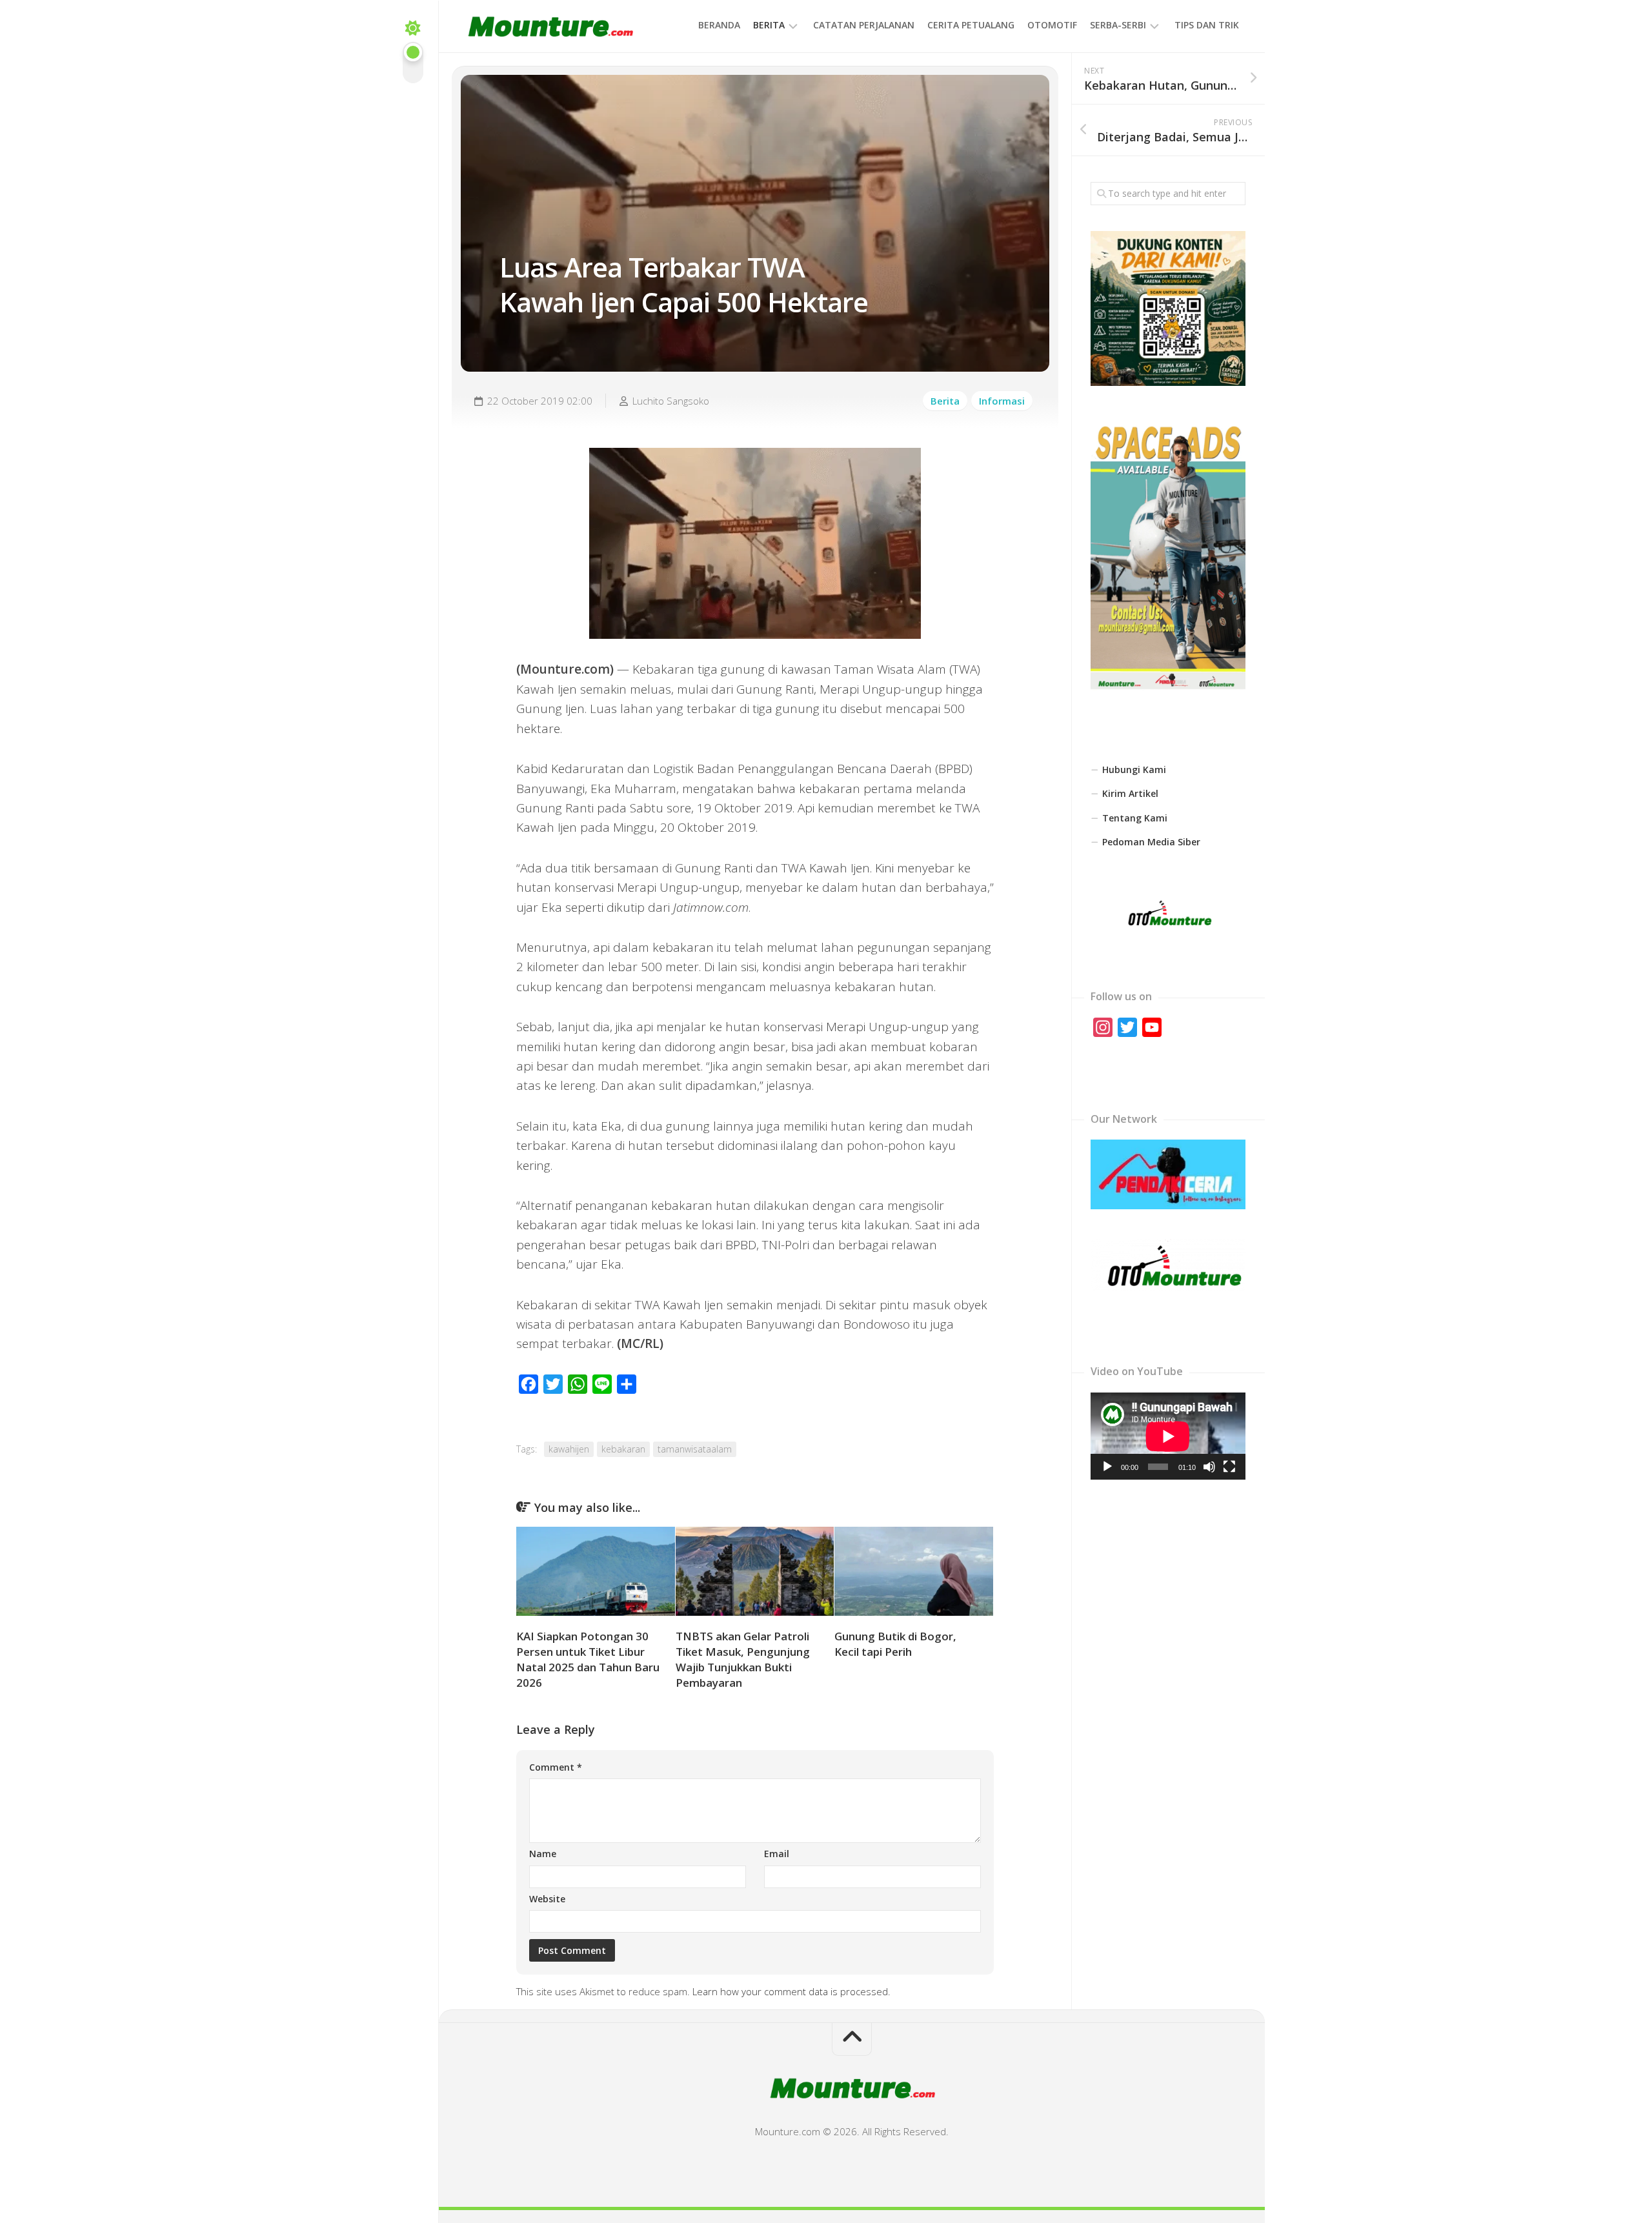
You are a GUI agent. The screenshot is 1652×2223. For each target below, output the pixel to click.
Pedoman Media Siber (1151, 842)
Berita (769, 25)
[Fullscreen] (1229, 1467)
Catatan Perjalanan (864, 25)
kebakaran (623, 1449)
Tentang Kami (1135, 818)
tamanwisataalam (695, 1449)
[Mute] (1209, 1467)
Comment (556, 1767)
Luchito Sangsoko (671, 401)
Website (547, 1899)
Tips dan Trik (1207, 25)
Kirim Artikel (1130, 793)
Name (543, 1854)
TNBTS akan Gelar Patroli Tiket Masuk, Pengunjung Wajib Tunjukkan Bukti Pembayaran (743, 1659)
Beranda (719, 25)
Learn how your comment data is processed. (791, 1991)
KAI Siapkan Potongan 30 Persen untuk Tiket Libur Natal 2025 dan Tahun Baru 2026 (588, 1659)
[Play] (1107, 1467)
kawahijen (569, 1449)
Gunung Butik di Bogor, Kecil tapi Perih (895, 1644)
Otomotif (1052, 25)
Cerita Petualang (971, 25)
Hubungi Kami (1134, 769)
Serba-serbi (1118, 25)
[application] (1168, 1436)
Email (777, 1854)
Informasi (1002, 401)
